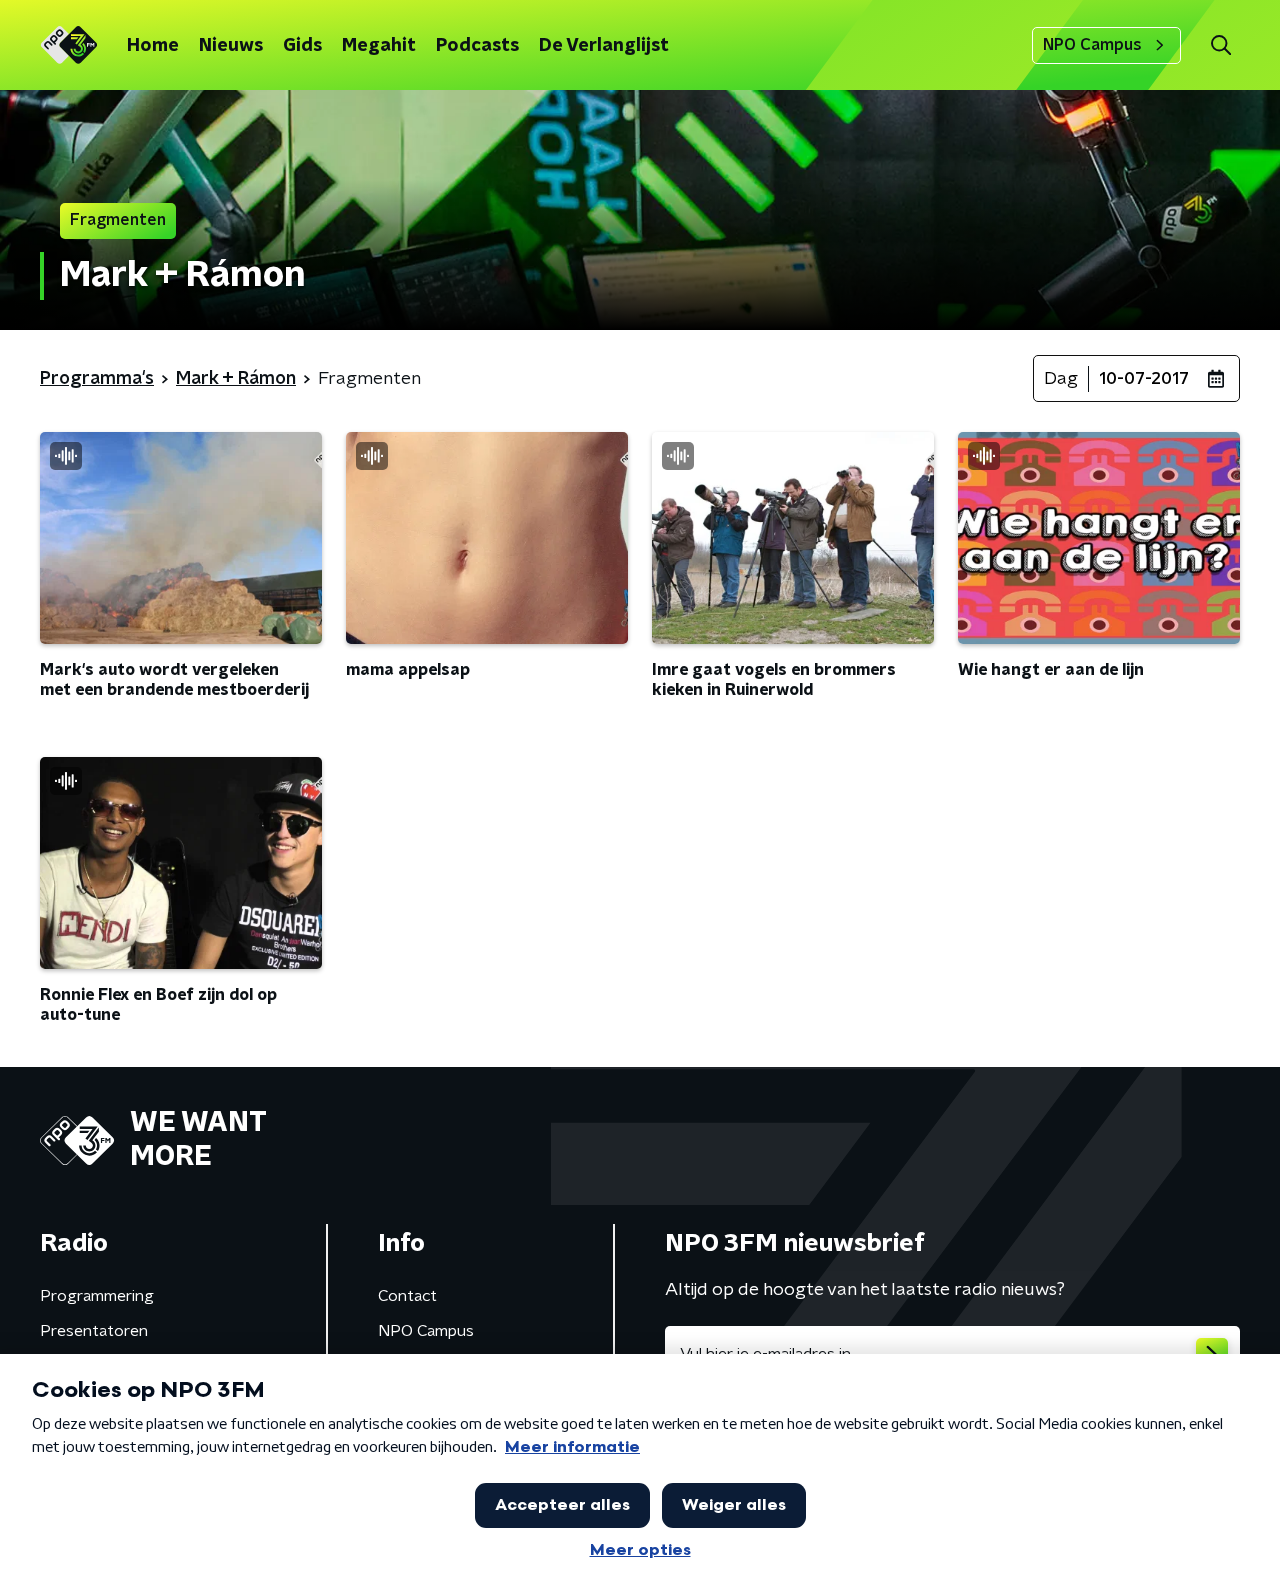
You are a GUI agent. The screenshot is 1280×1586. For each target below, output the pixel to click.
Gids (302, 46)
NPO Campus (1092, 45)
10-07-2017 (1144, 379)
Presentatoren (94, 1331)
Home (153, 46)
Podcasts (477, 46)
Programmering (97, 1296)
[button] (1220, 45)
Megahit (379, 46)
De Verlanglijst (604, 46)
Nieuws (231, 46)
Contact (407, 1296)
